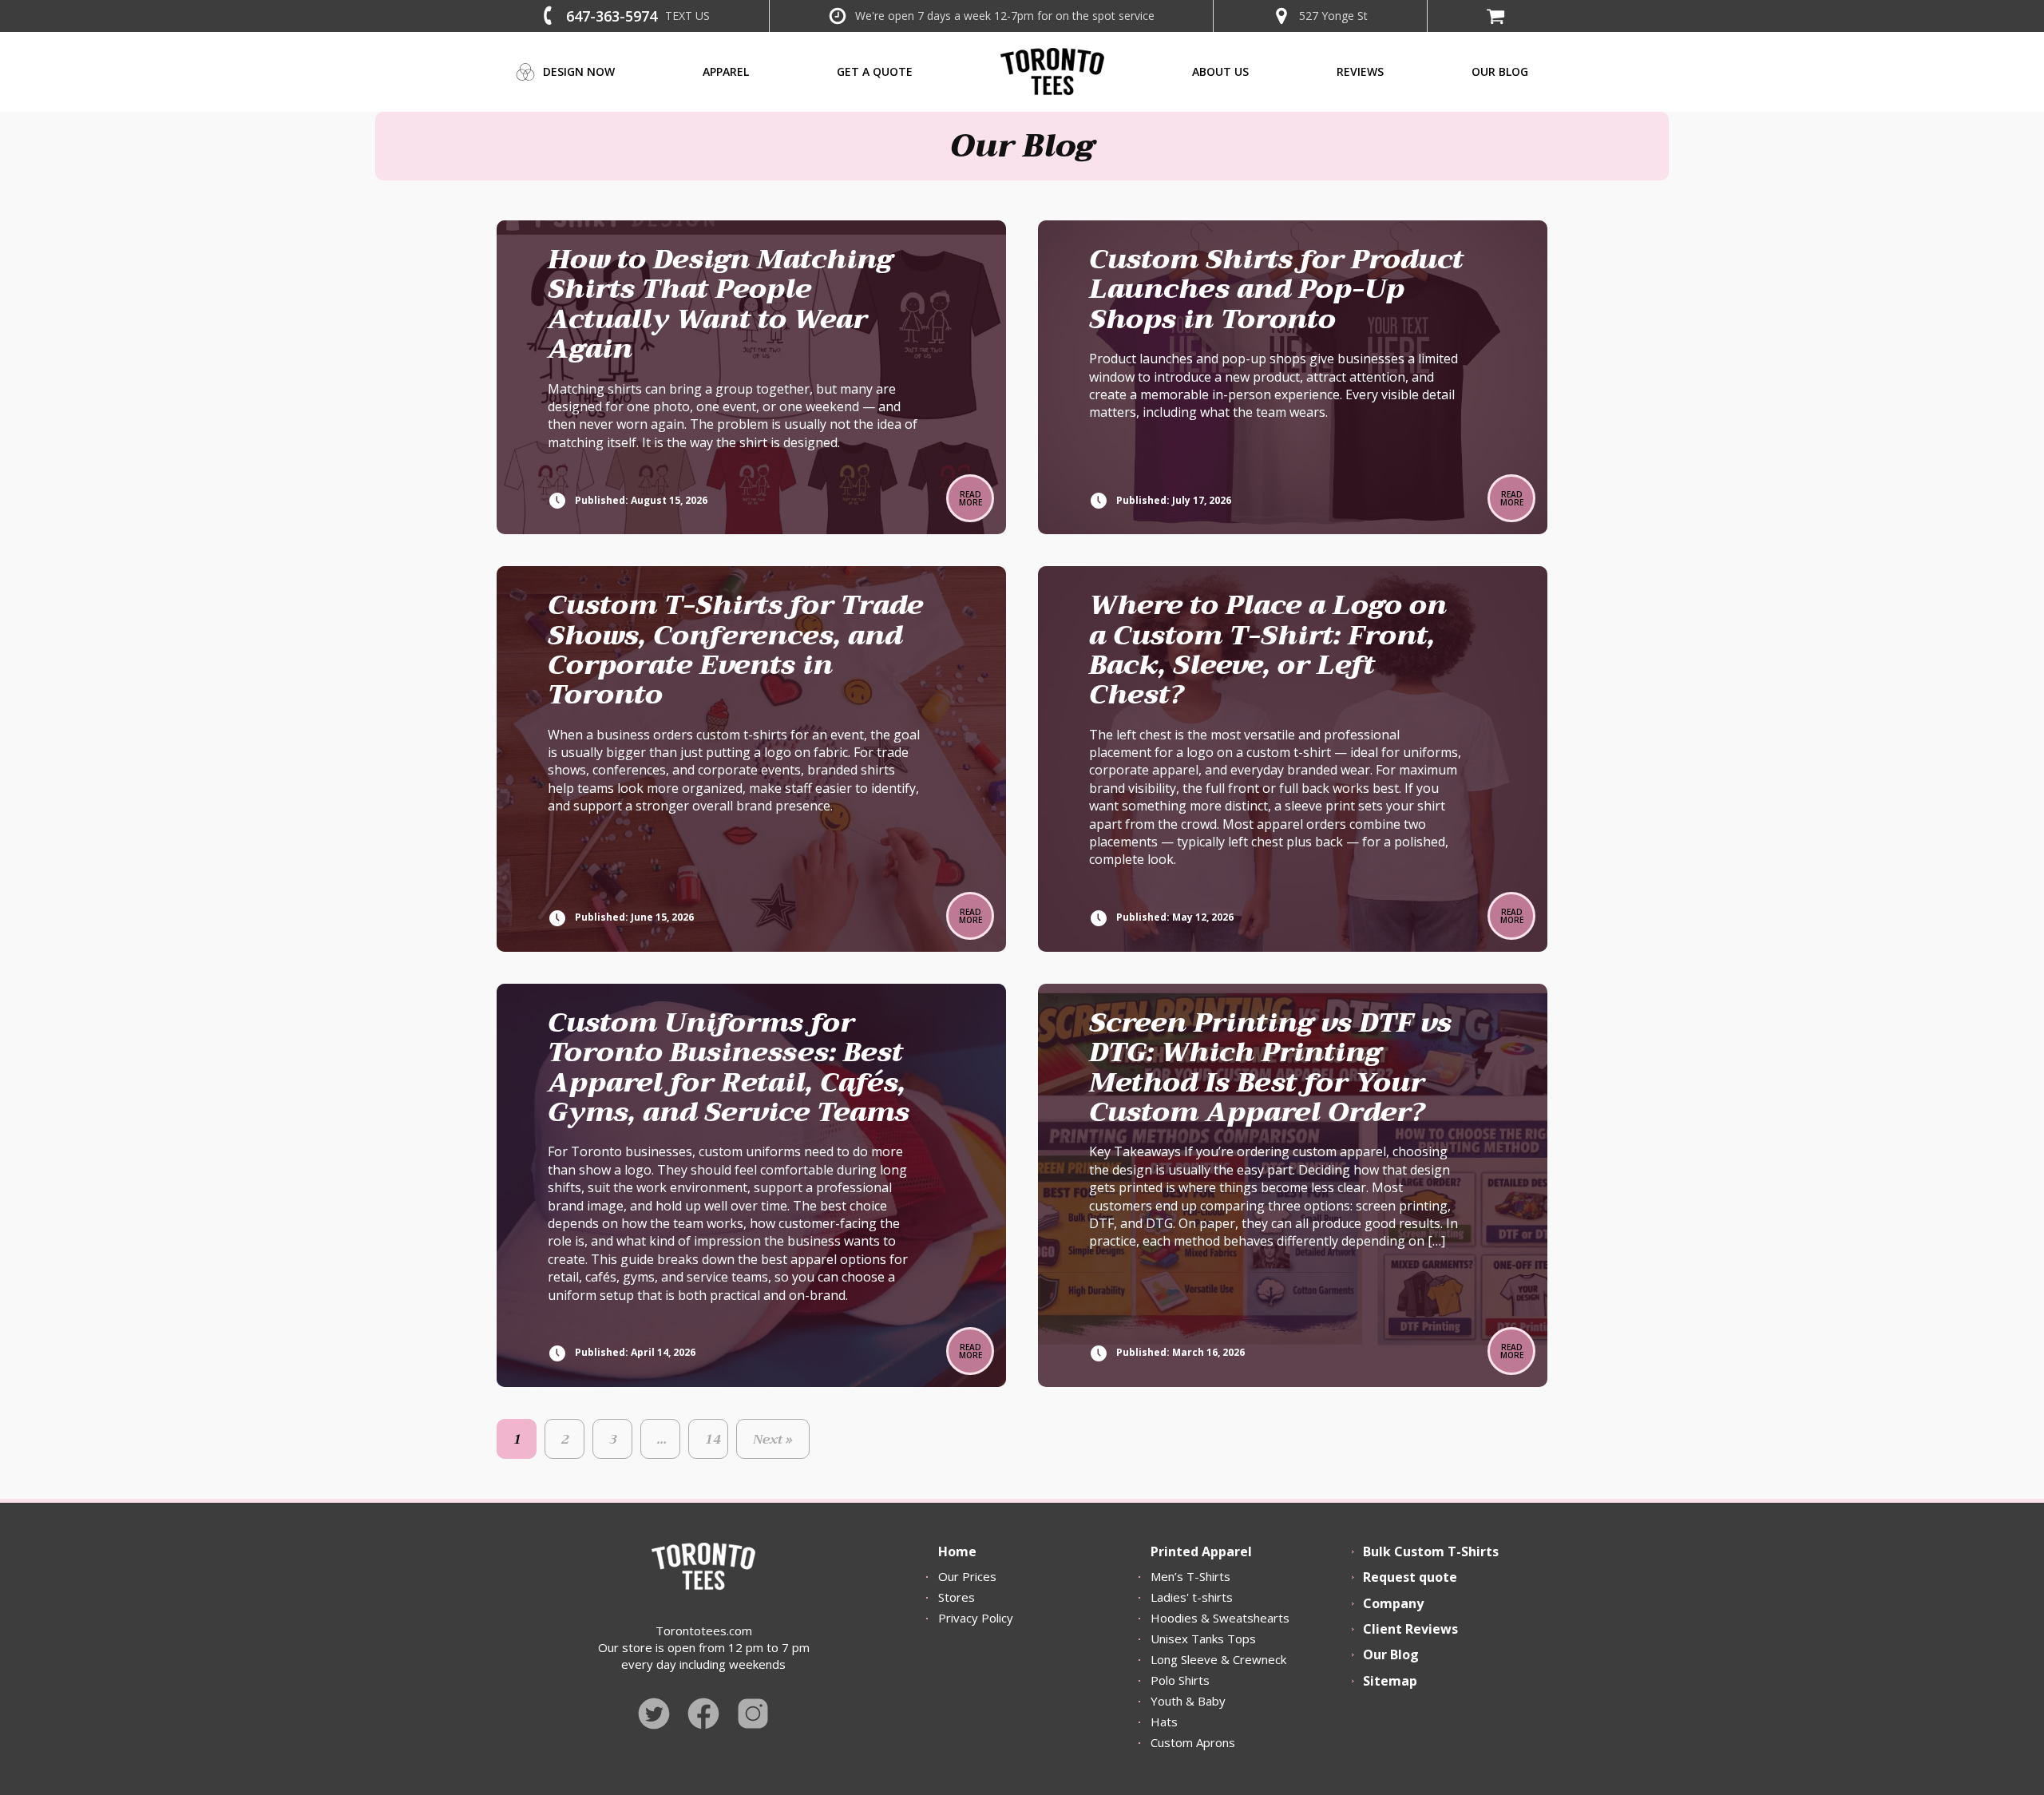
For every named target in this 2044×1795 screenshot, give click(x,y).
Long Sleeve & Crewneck (1218, 1659)
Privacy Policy (976, 1618)
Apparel (726, 71)
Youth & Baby (1188, 1701)
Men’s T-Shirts (1190, 1576)
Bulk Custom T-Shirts (1431, 1551)
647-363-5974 (612, 16)
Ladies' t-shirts (1192, 1597)
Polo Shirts (1180, 1680)
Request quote (1410, 1577)
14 (713, 1440)
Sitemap (1390, 1681)
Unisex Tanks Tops (1203, 1638)
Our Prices (967, 1576)
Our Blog (1391, 1654)
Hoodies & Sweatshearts (1220, 1618)
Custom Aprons (1193, 1742)
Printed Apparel (1201, 1551)
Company (1393, 1603)
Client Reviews (1410, 1629)
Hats (1164, 1722)
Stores (957, 1597)
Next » (773, 1440)
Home (957, 1551)
